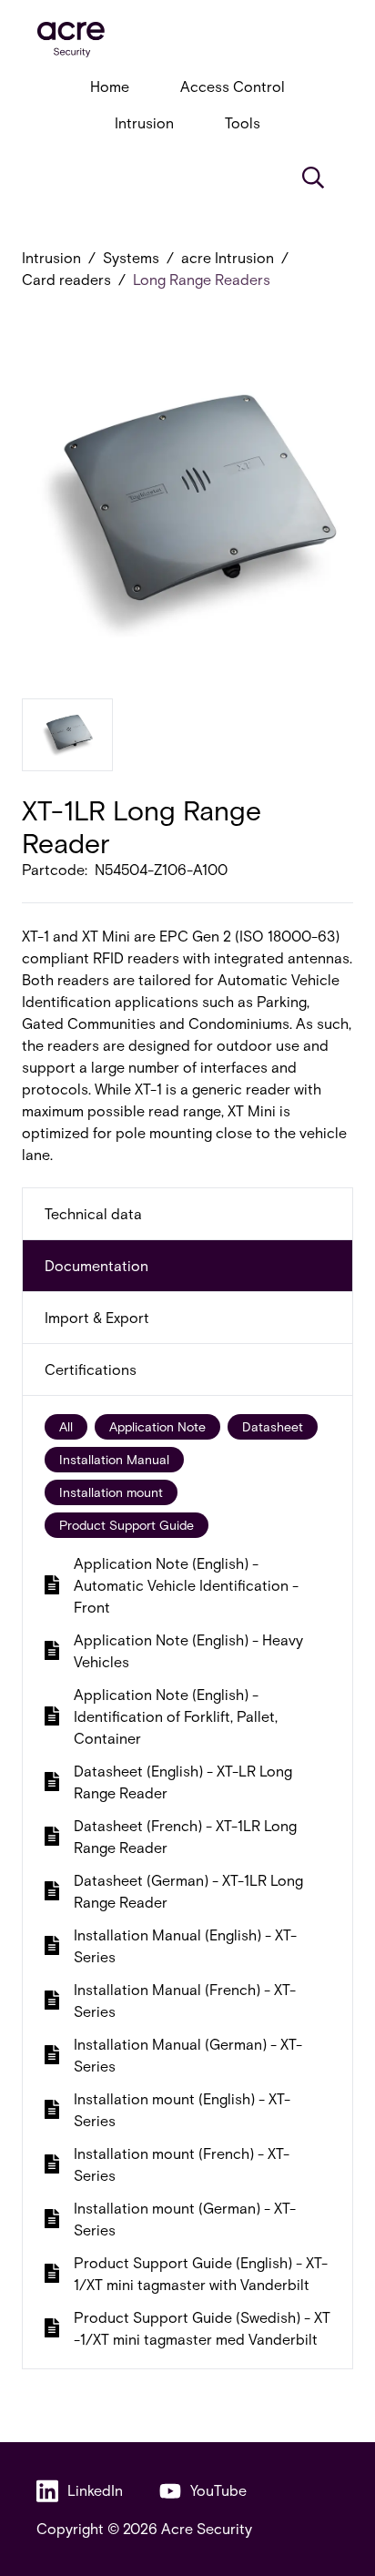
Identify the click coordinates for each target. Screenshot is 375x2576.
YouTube (218, 2490)
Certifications (91, 1369)
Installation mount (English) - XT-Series (182, 2109)
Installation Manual (114, 1459)
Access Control (233, 86)
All (66, 1426)
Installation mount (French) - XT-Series (182, 2164)
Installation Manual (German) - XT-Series (188, 2055)
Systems (131, 257)
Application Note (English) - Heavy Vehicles (188, 1650)
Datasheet (273, 1426)
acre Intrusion (228, 257)
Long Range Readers (202, 279)
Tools (243, 122)
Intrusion (144, 122)
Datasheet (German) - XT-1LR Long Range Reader (188, 1891)
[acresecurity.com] (187, 40)
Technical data (93, 1213)
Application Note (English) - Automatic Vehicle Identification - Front (186, 1585)
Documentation (96, 1265)
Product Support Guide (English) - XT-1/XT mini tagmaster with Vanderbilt (201, 2273)
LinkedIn (95, 2490)
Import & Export (97, 1317)
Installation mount (111, 1492)
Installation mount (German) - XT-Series (185, 2219)
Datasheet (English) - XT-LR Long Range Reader (183, 1782)
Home (110, 86)
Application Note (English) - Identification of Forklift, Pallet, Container (176, 1716)
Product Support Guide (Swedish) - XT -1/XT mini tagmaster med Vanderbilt (202, 2328)
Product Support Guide (127, 1525)
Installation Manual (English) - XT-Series (185, 1945)
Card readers (66, 279)
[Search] (313, 178)
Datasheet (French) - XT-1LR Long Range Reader (185, 1836)
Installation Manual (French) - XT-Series (185, 2000)
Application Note (157, 1426)
